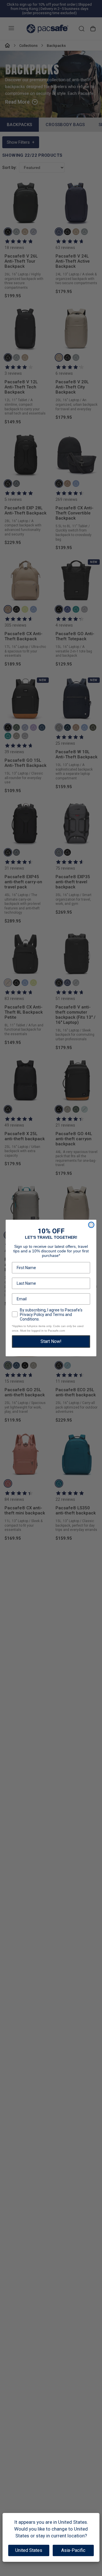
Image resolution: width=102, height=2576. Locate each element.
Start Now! (51, 1341)
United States (29, 2550)
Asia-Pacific (73, 2550)
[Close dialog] (91, 1225)
